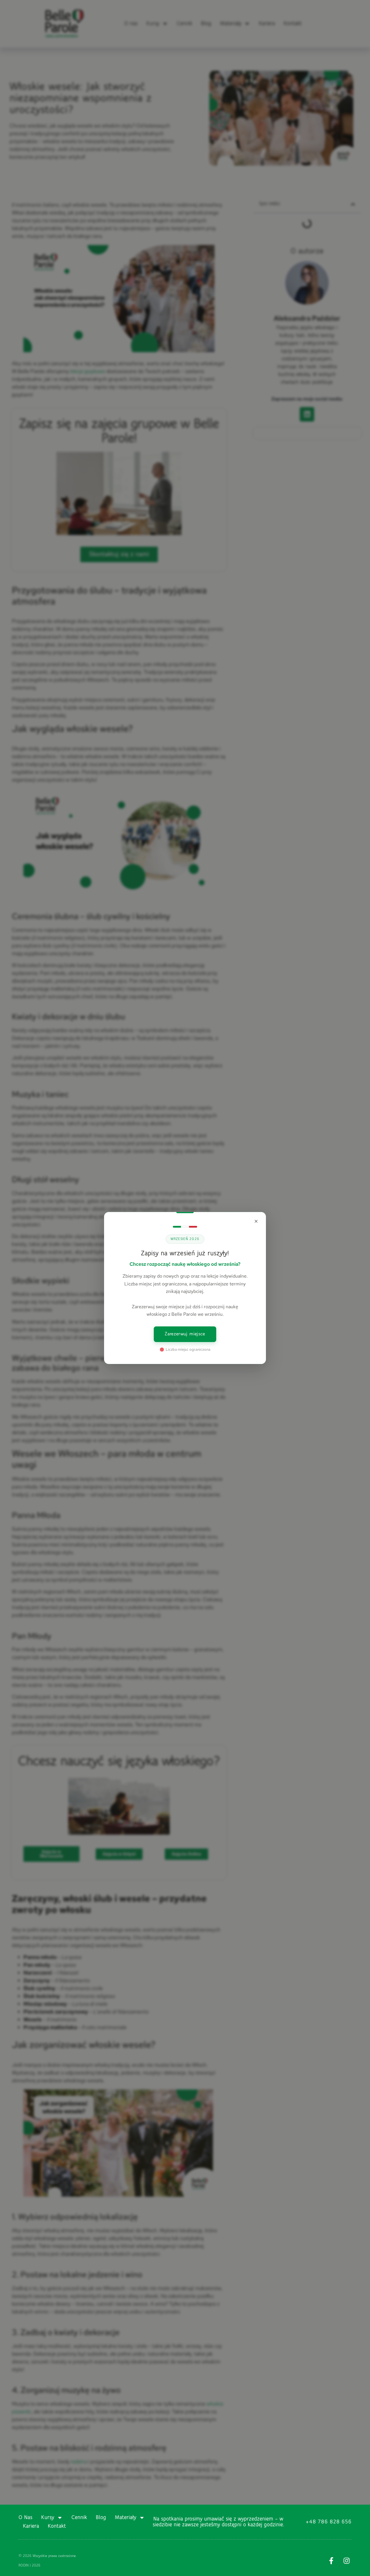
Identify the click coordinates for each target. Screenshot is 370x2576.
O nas (25, 2518)
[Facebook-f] (331, 2561)
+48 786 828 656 (329, 2522)
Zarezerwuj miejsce (185, 1334)
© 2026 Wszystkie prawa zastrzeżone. (48, 2556)
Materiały (125, 2518)
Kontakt (57, 2526)
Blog (101, 2518)
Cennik (79, 2518)
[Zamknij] (256, 1221)
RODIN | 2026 (29, 2565)
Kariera (31, 2526)
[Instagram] (347, 2561)
